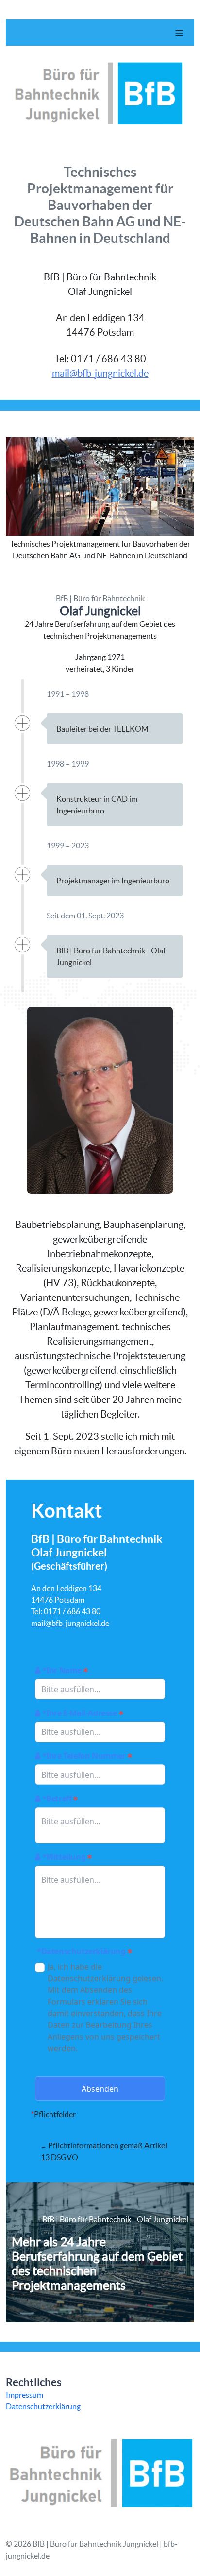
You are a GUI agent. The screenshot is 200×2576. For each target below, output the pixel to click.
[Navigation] (179, 33)
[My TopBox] (100, 2151)
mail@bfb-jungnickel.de (100, 373)
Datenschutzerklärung (43, 2406)
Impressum (25, 2395)
